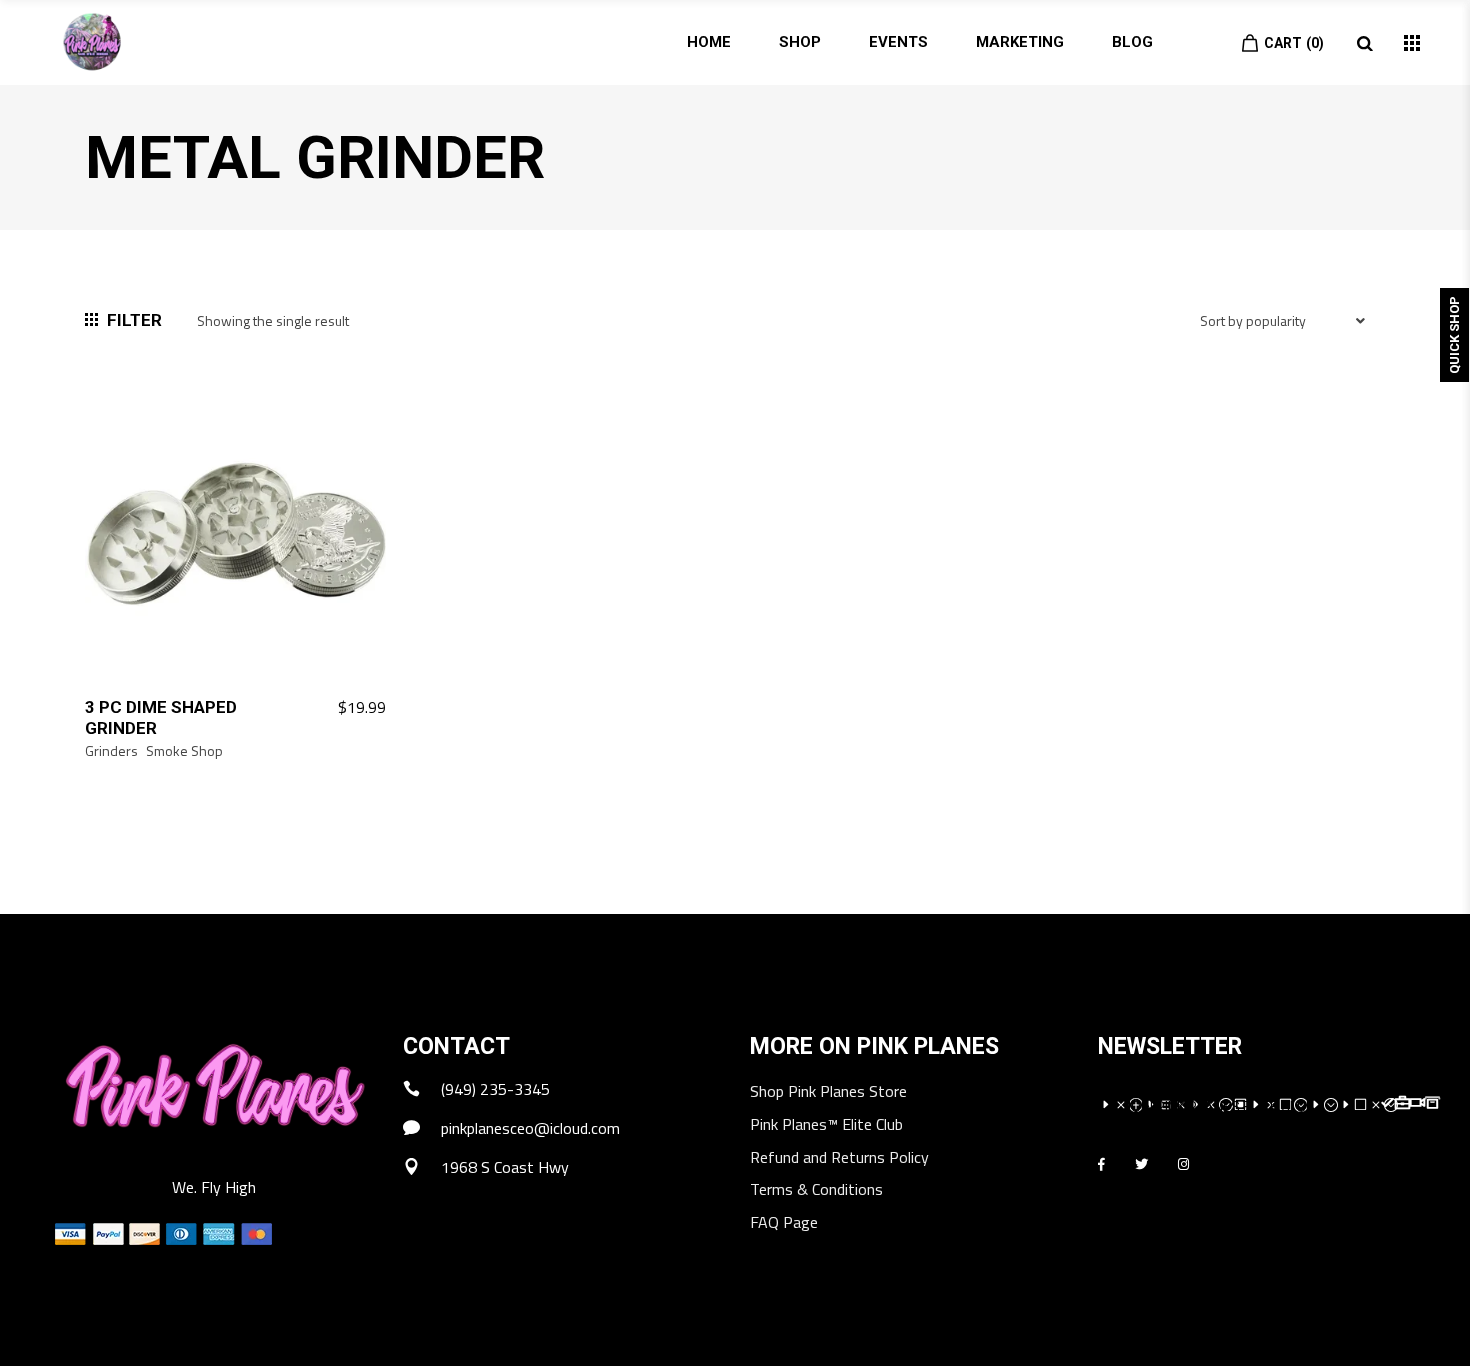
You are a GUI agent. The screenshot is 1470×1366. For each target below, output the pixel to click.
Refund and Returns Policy (839, 1158)
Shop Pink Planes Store (828, 1092)
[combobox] (1285, 335)
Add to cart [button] (333, 708)
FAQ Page (784, 1223)
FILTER (134, 320)
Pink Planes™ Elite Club (826, 1125)
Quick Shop (1454, 335)
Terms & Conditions (816, 1190)
